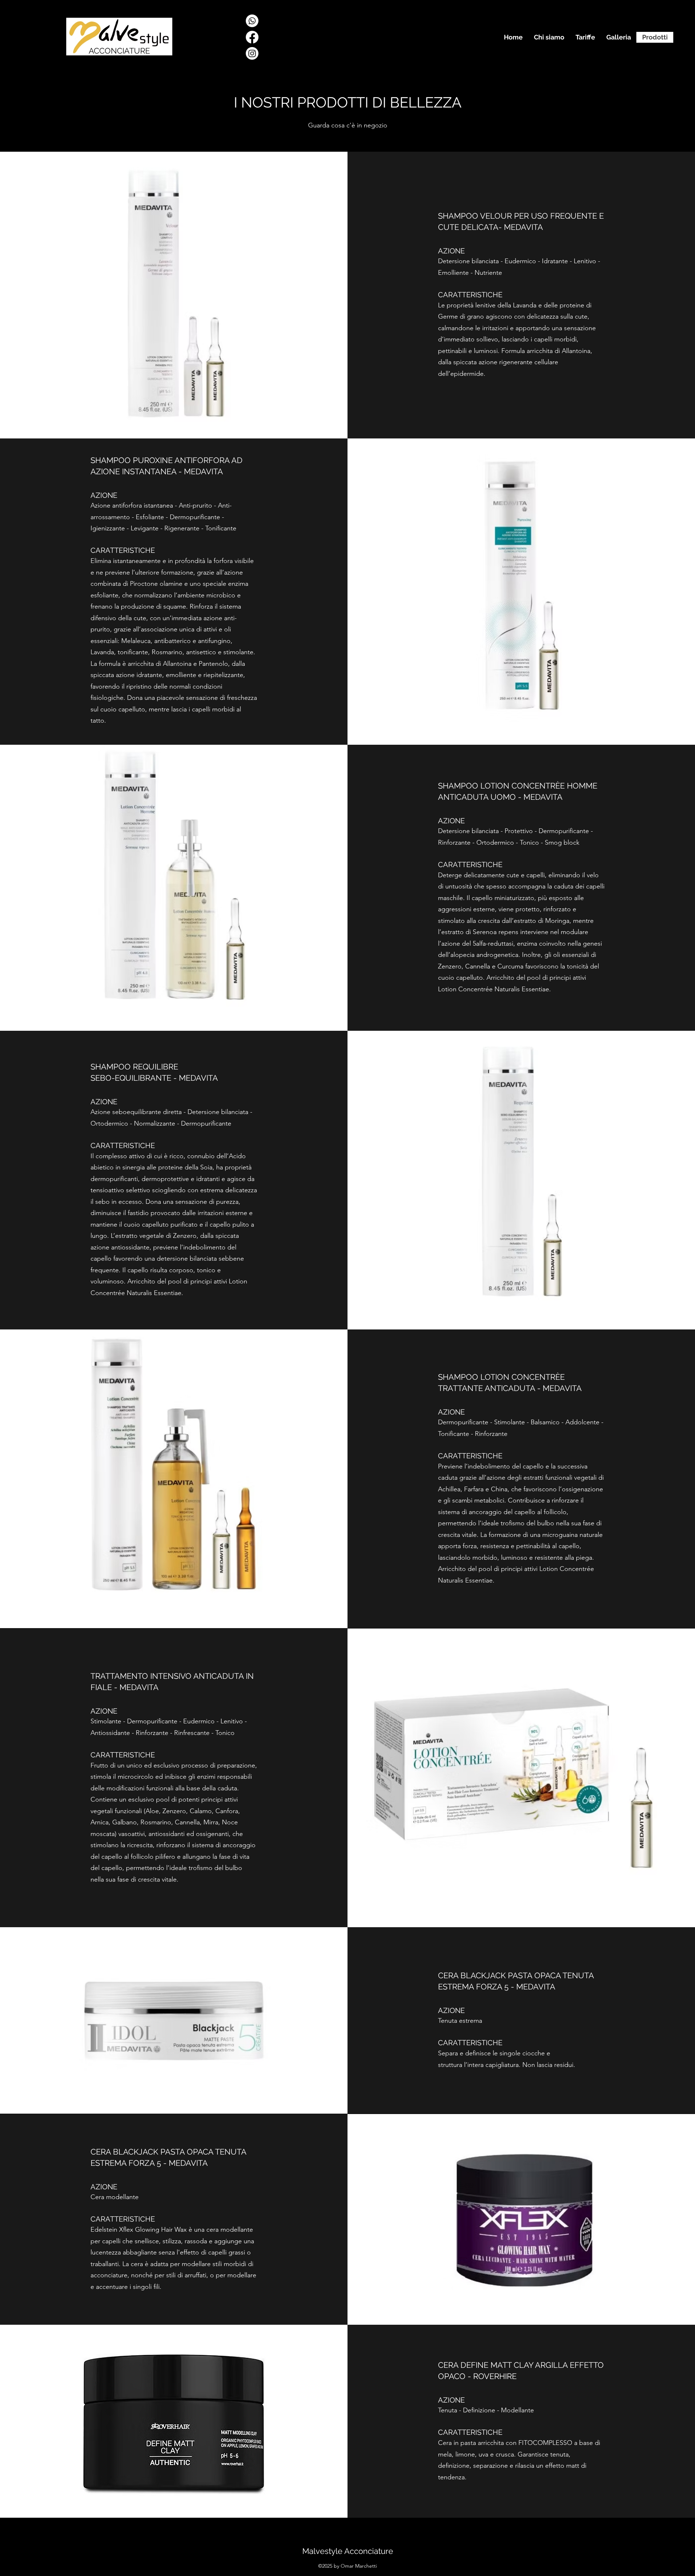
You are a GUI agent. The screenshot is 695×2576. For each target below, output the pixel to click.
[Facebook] (252, 37)
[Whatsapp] (252, 21)
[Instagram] (252, 53)
